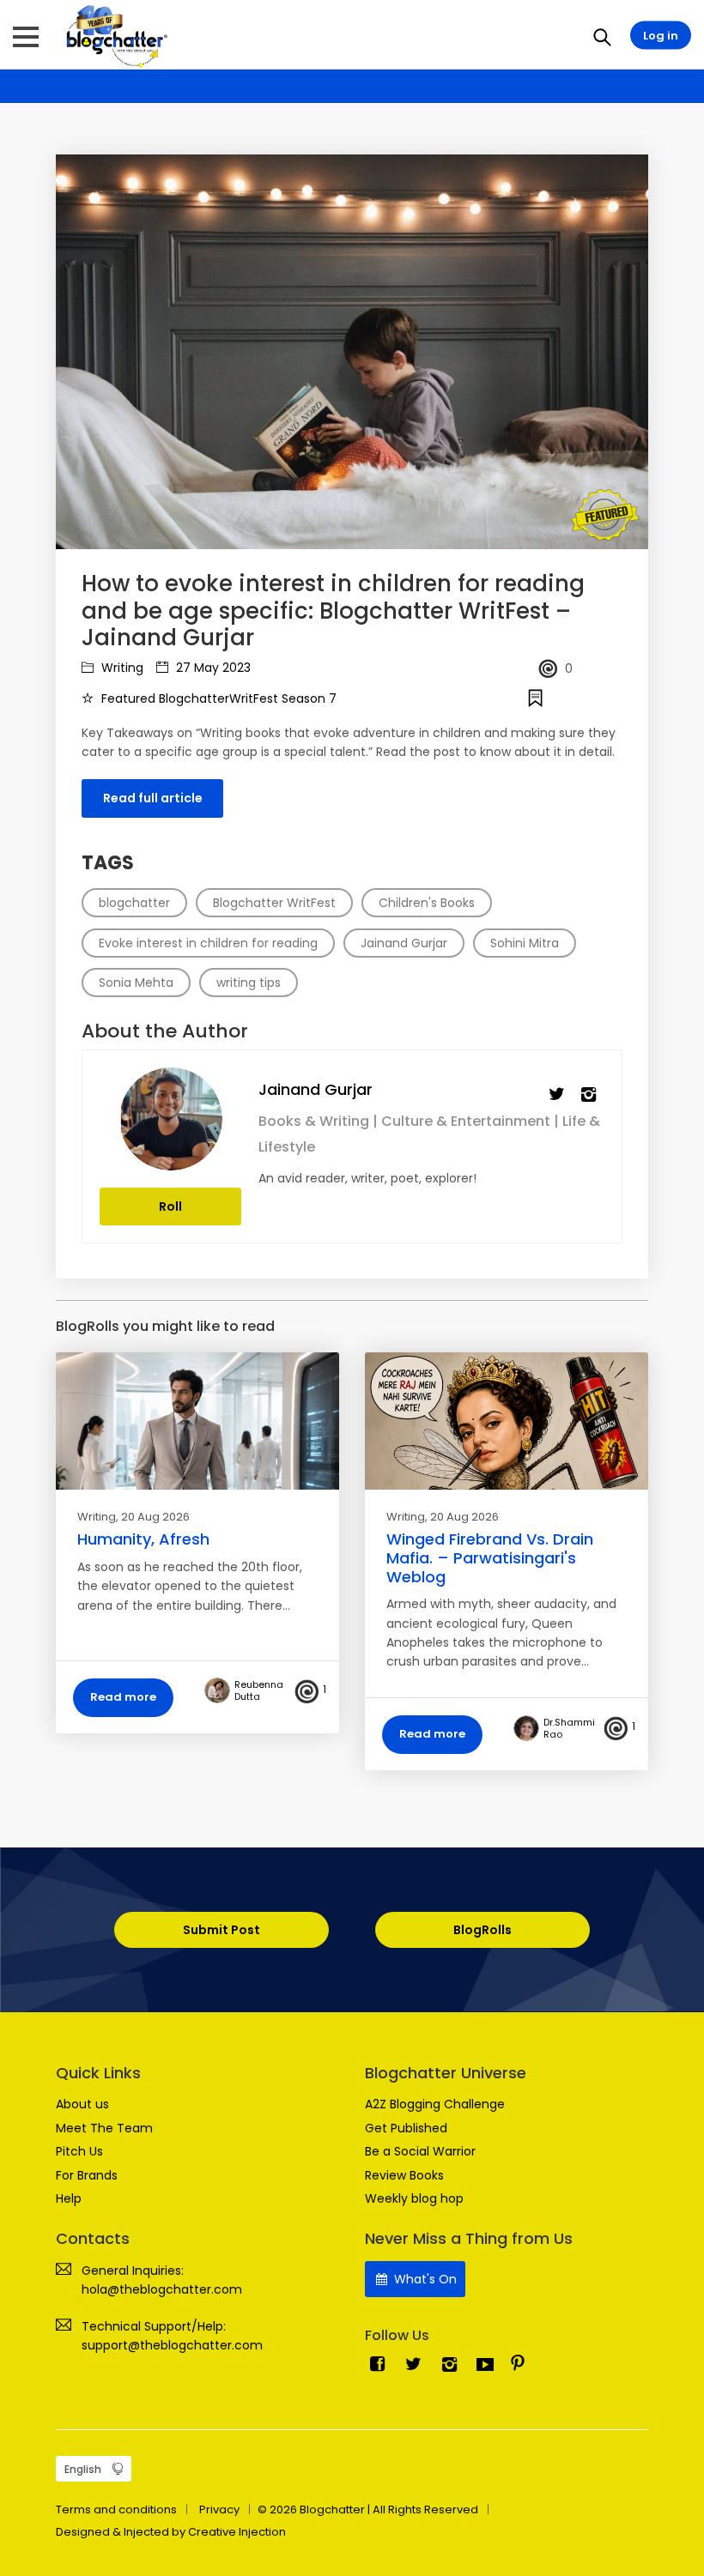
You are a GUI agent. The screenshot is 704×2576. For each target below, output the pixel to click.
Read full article (153, 798)
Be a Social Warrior (420, 2151)
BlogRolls (482, 1930)
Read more (123, 1697)
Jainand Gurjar (316, 1089)
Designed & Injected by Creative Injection (171, 2532)
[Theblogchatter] (114, 35)
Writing (121, 668)
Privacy (219, 2509)
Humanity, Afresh (143, 1539)
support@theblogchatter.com (172, 2345)
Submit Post (222, 1930)
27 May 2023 (212, 668)
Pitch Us (79, 2151)
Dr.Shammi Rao (569, 1728)
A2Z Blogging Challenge (435, 2104)
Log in (661, 36)
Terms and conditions (116, 2509)
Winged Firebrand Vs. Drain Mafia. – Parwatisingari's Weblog (490, 1557)
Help (69, 2198)
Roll (170, 1206)
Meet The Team (104, 2128)
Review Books (404, 2175)
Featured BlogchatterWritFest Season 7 (217, 698)
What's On (424, 2279)
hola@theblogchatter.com (162, 2289)
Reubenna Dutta (259, 1690)
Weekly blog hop (414, 2198)
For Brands (87, 2175)
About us (82, 2104)
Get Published (406, 2128)
